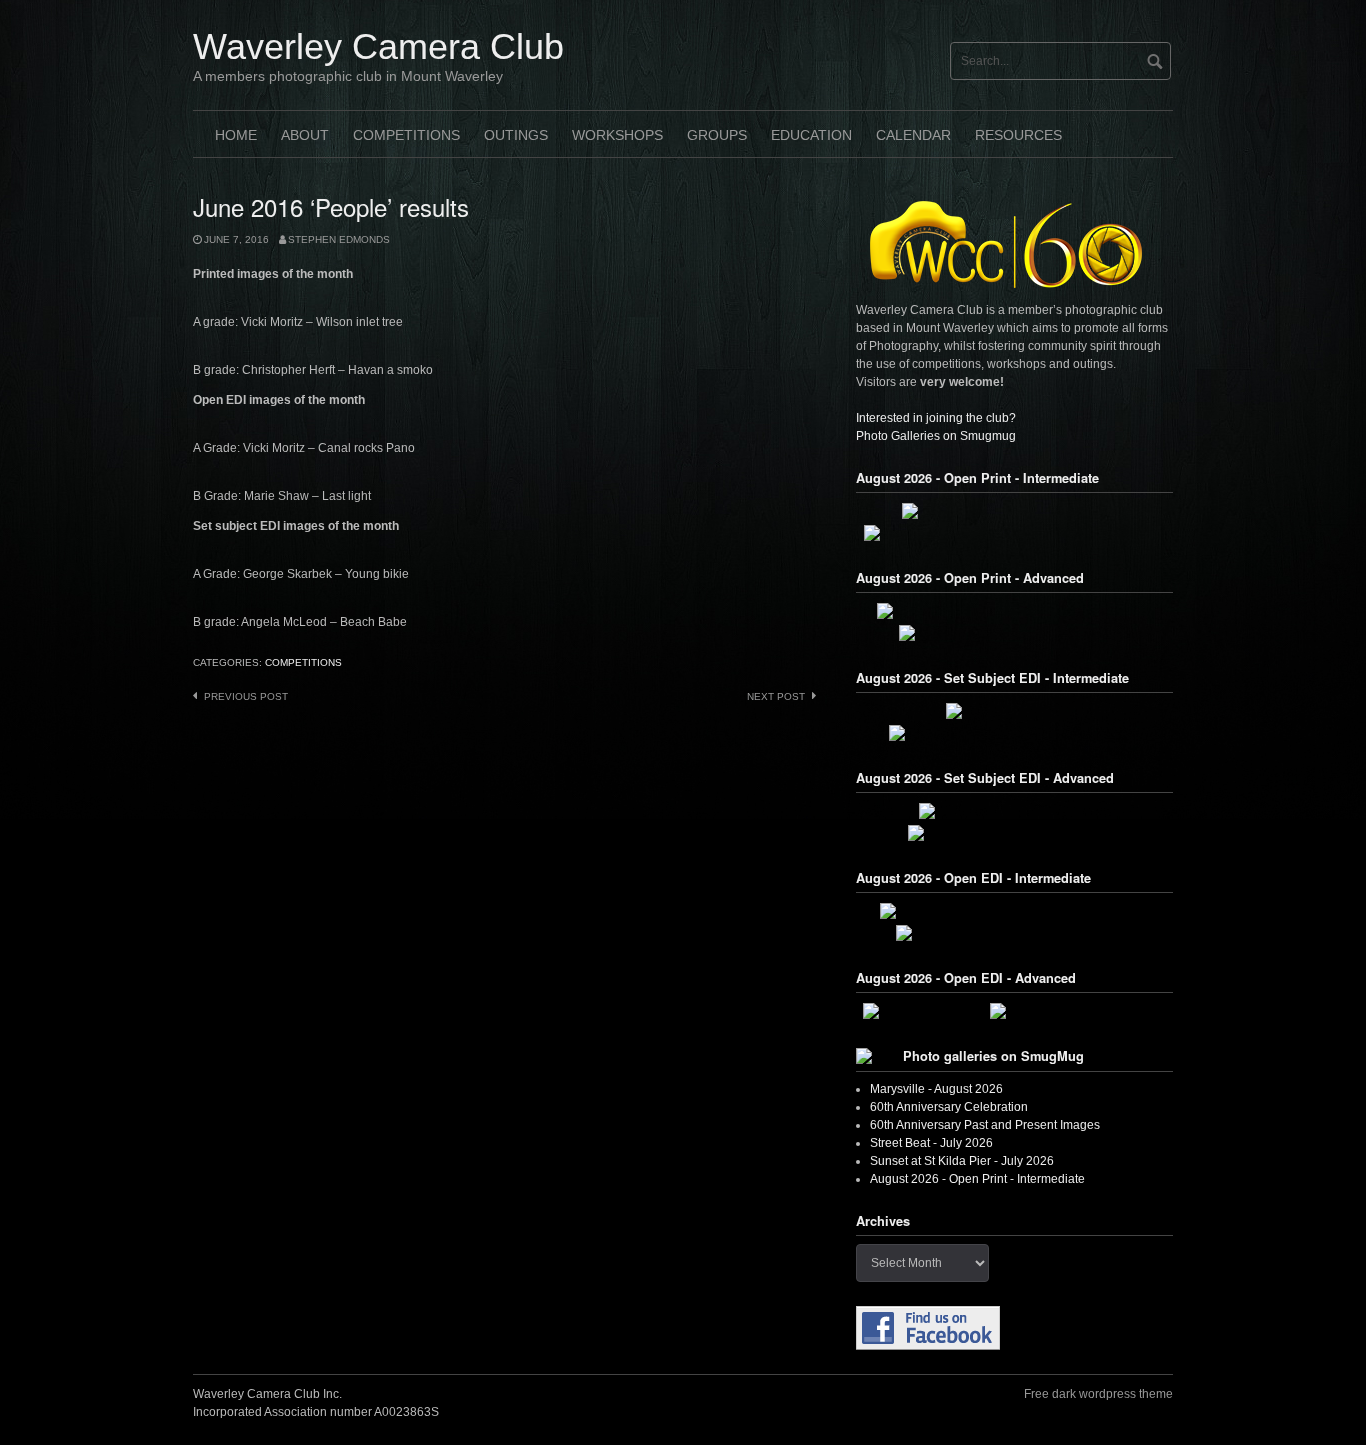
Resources (1018, 135)
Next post (776, 696)
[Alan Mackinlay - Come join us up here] (1015, 511)
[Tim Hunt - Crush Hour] (1015, 711)
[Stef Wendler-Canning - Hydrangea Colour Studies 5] (1015, 533)
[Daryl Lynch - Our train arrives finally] (1014, 833)
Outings (516, 135)
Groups (717, 135)
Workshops (617, 135)
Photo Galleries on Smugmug (936, 436)
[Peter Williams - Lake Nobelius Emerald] (1015, 633)
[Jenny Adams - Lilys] (925, 1011)
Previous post (246, 696)
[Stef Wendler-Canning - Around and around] (1015, 733)
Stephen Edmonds (339, 239)
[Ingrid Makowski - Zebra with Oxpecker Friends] (1015, 911)
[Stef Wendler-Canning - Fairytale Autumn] (1015, 933)
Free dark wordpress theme (1098, 1394)
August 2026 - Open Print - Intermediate (977, 1179)
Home (236, 135)
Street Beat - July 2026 (931, 1143)
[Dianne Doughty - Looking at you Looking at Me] (1014, 611)
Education (811, 135)
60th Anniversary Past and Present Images (985, 1125)
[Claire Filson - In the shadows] (1078, 1011)
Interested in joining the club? (936, 418)
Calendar (913, 135)
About (305, 135)
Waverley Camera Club (378, 46)
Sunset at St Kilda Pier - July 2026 (962, 1161)
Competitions (406, 135)
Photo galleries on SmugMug (993, 1056)
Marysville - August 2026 (936, 1089)
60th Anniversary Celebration (949, 1107)
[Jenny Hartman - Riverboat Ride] (1014, 811)
